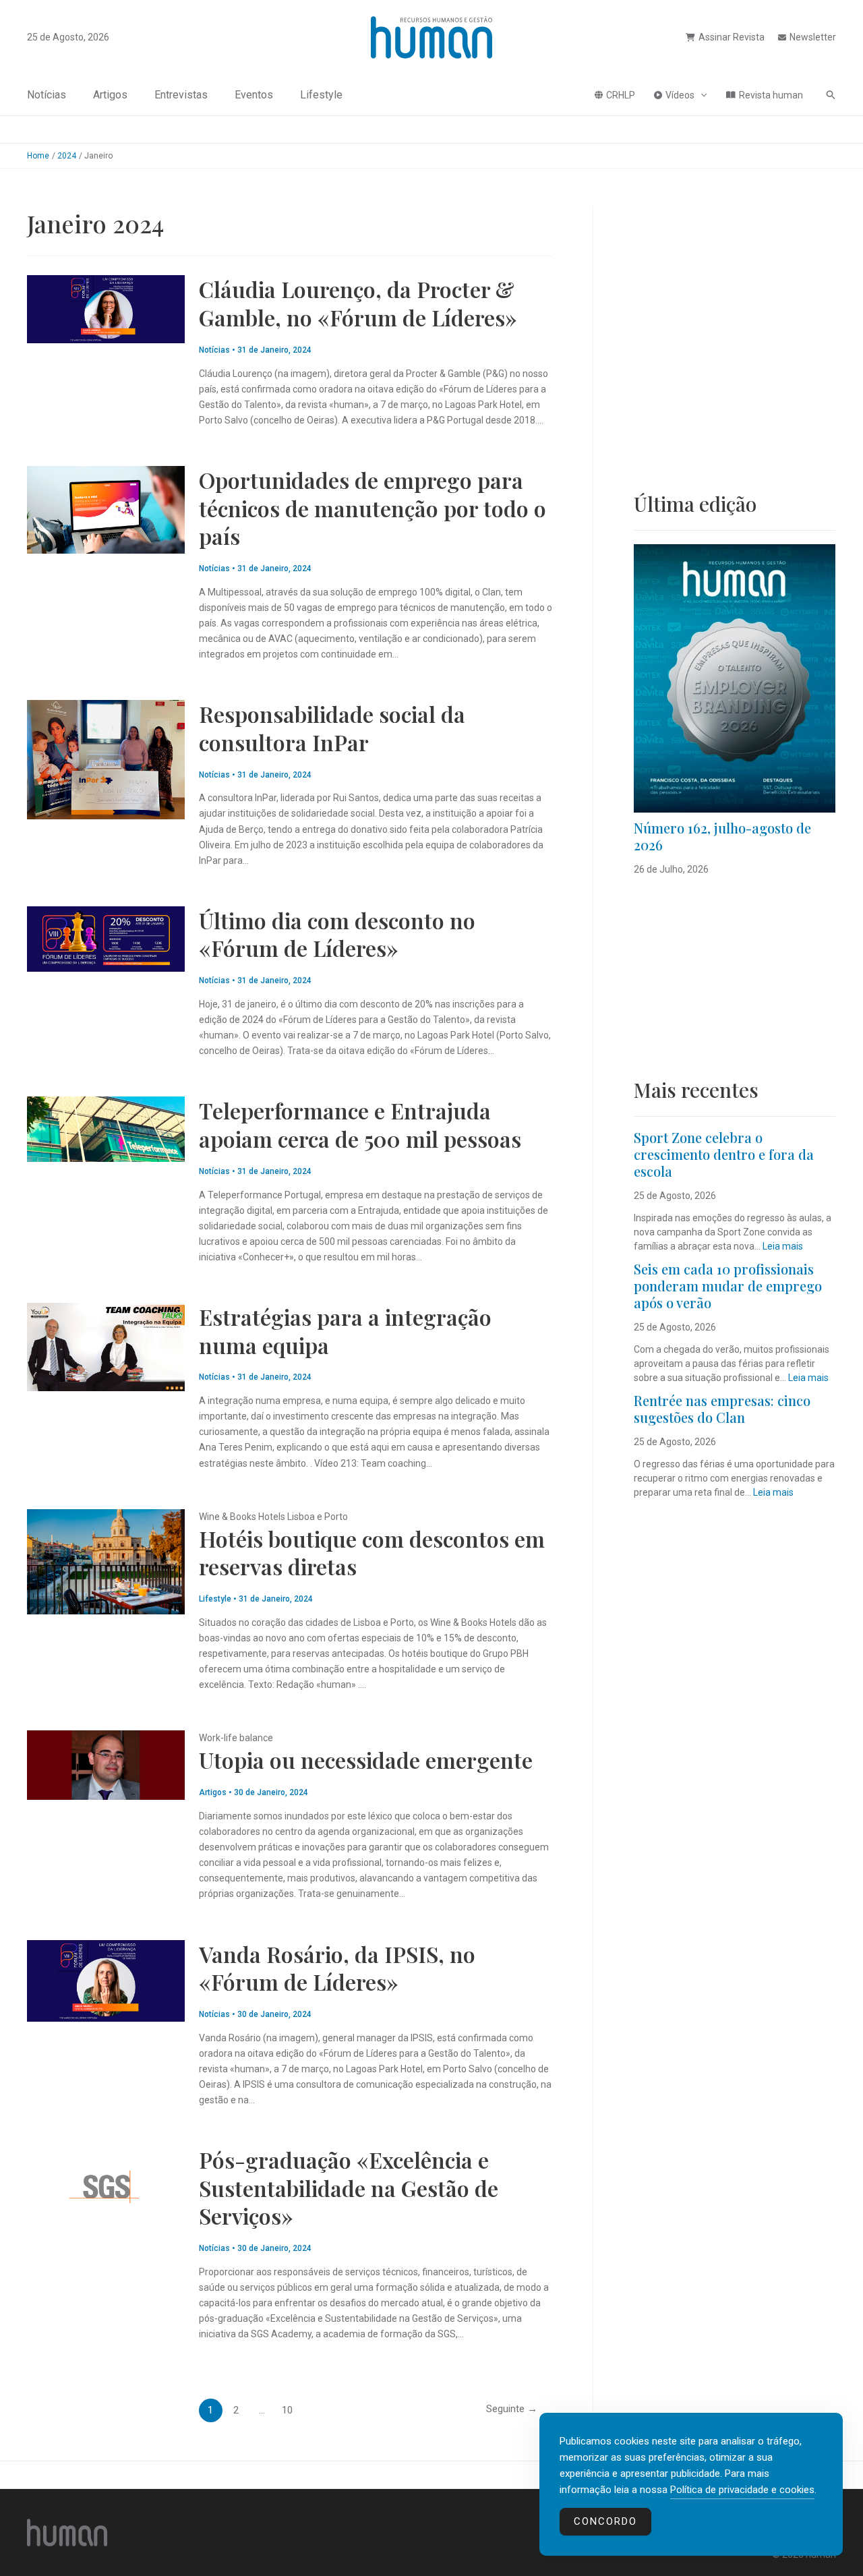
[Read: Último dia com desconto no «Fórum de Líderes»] (106, 938)
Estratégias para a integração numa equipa (345, 1331)
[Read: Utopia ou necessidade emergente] (106, 1764)
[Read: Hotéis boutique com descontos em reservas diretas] (106, 1560)
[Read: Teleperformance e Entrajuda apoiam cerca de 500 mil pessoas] (106, 1128)
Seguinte (512, 2409)
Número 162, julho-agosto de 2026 (722, 836)
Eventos (254, 95)
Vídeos (680, 95)
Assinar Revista (732, 37)
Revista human (771, 95)
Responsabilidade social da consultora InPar (332, 728)
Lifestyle (321, 95)
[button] (701, 95)
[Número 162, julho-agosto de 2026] (735, 678)
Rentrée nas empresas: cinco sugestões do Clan (722, 1409)
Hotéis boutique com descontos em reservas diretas (372, 1553)
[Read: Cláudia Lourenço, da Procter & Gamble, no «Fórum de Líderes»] (106, 308)
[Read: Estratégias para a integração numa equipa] (106, 1346)
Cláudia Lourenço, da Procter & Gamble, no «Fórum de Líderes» (358, 303)
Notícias (47, 95)
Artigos (110, 95)
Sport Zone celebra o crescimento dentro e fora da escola (724, 1154)
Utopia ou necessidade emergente (366, 1760)
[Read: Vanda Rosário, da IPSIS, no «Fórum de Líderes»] (106, 1980)
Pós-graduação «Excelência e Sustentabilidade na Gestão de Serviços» (349, 2188)
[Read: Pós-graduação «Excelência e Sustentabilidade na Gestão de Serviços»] (106, 2186)
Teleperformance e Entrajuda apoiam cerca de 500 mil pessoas (360, 1124)
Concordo (605, 2521)
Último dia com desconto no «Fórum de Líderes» (337, 934)
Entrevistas (181, 95)
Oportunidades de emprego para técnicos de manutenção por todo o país (373, 508)
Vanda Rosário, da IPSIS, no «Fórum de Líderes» (337, 1968)
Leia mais (783, 1246)
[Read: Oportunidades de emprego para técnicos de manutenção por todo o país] (106, 509)
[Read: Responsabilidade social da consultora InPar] (106, 759)
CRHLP (621, 95)
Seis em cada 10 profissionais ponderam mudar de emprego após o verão (728, 1286)
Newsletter (813, 37)
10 (287, 2410)
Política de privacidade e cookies (742, 2490)
